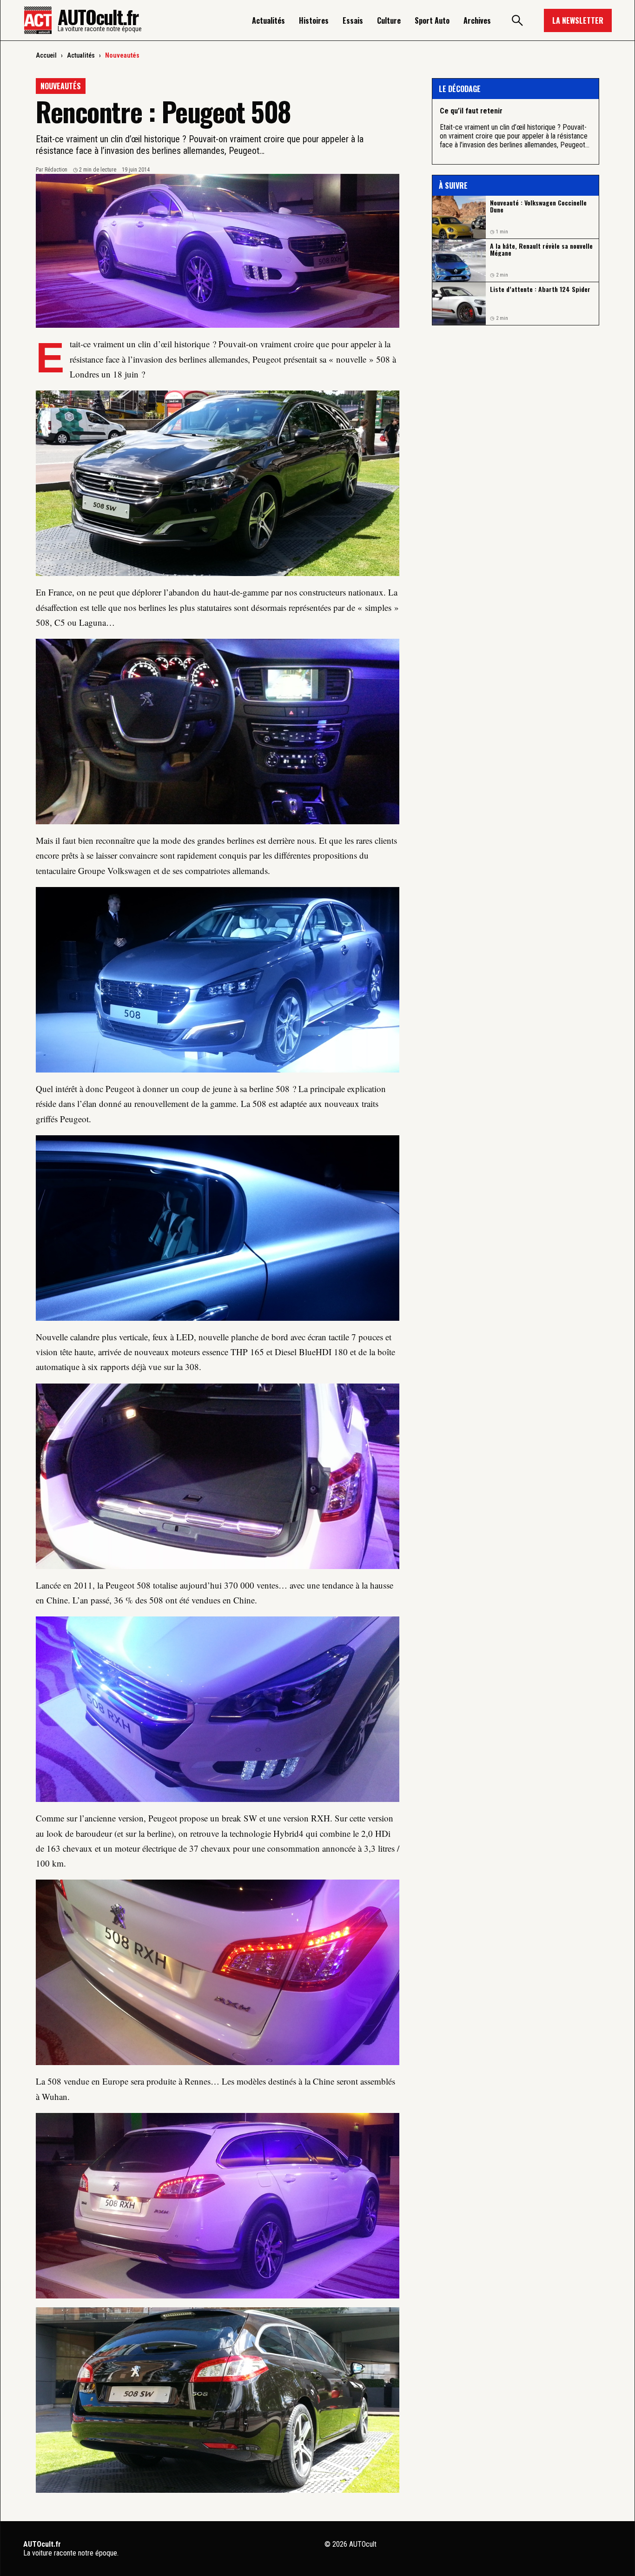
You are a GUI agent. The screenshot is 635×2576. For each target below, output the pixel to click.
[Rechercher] (517, 20)
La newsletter (578, 20)
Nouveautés (122, 55)
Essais (353, 20)
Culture (389, 20)
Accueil (46, 55)
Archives (477, 20)
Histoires (314, 20)
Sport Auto (432, 20)
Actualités (268, 20)
